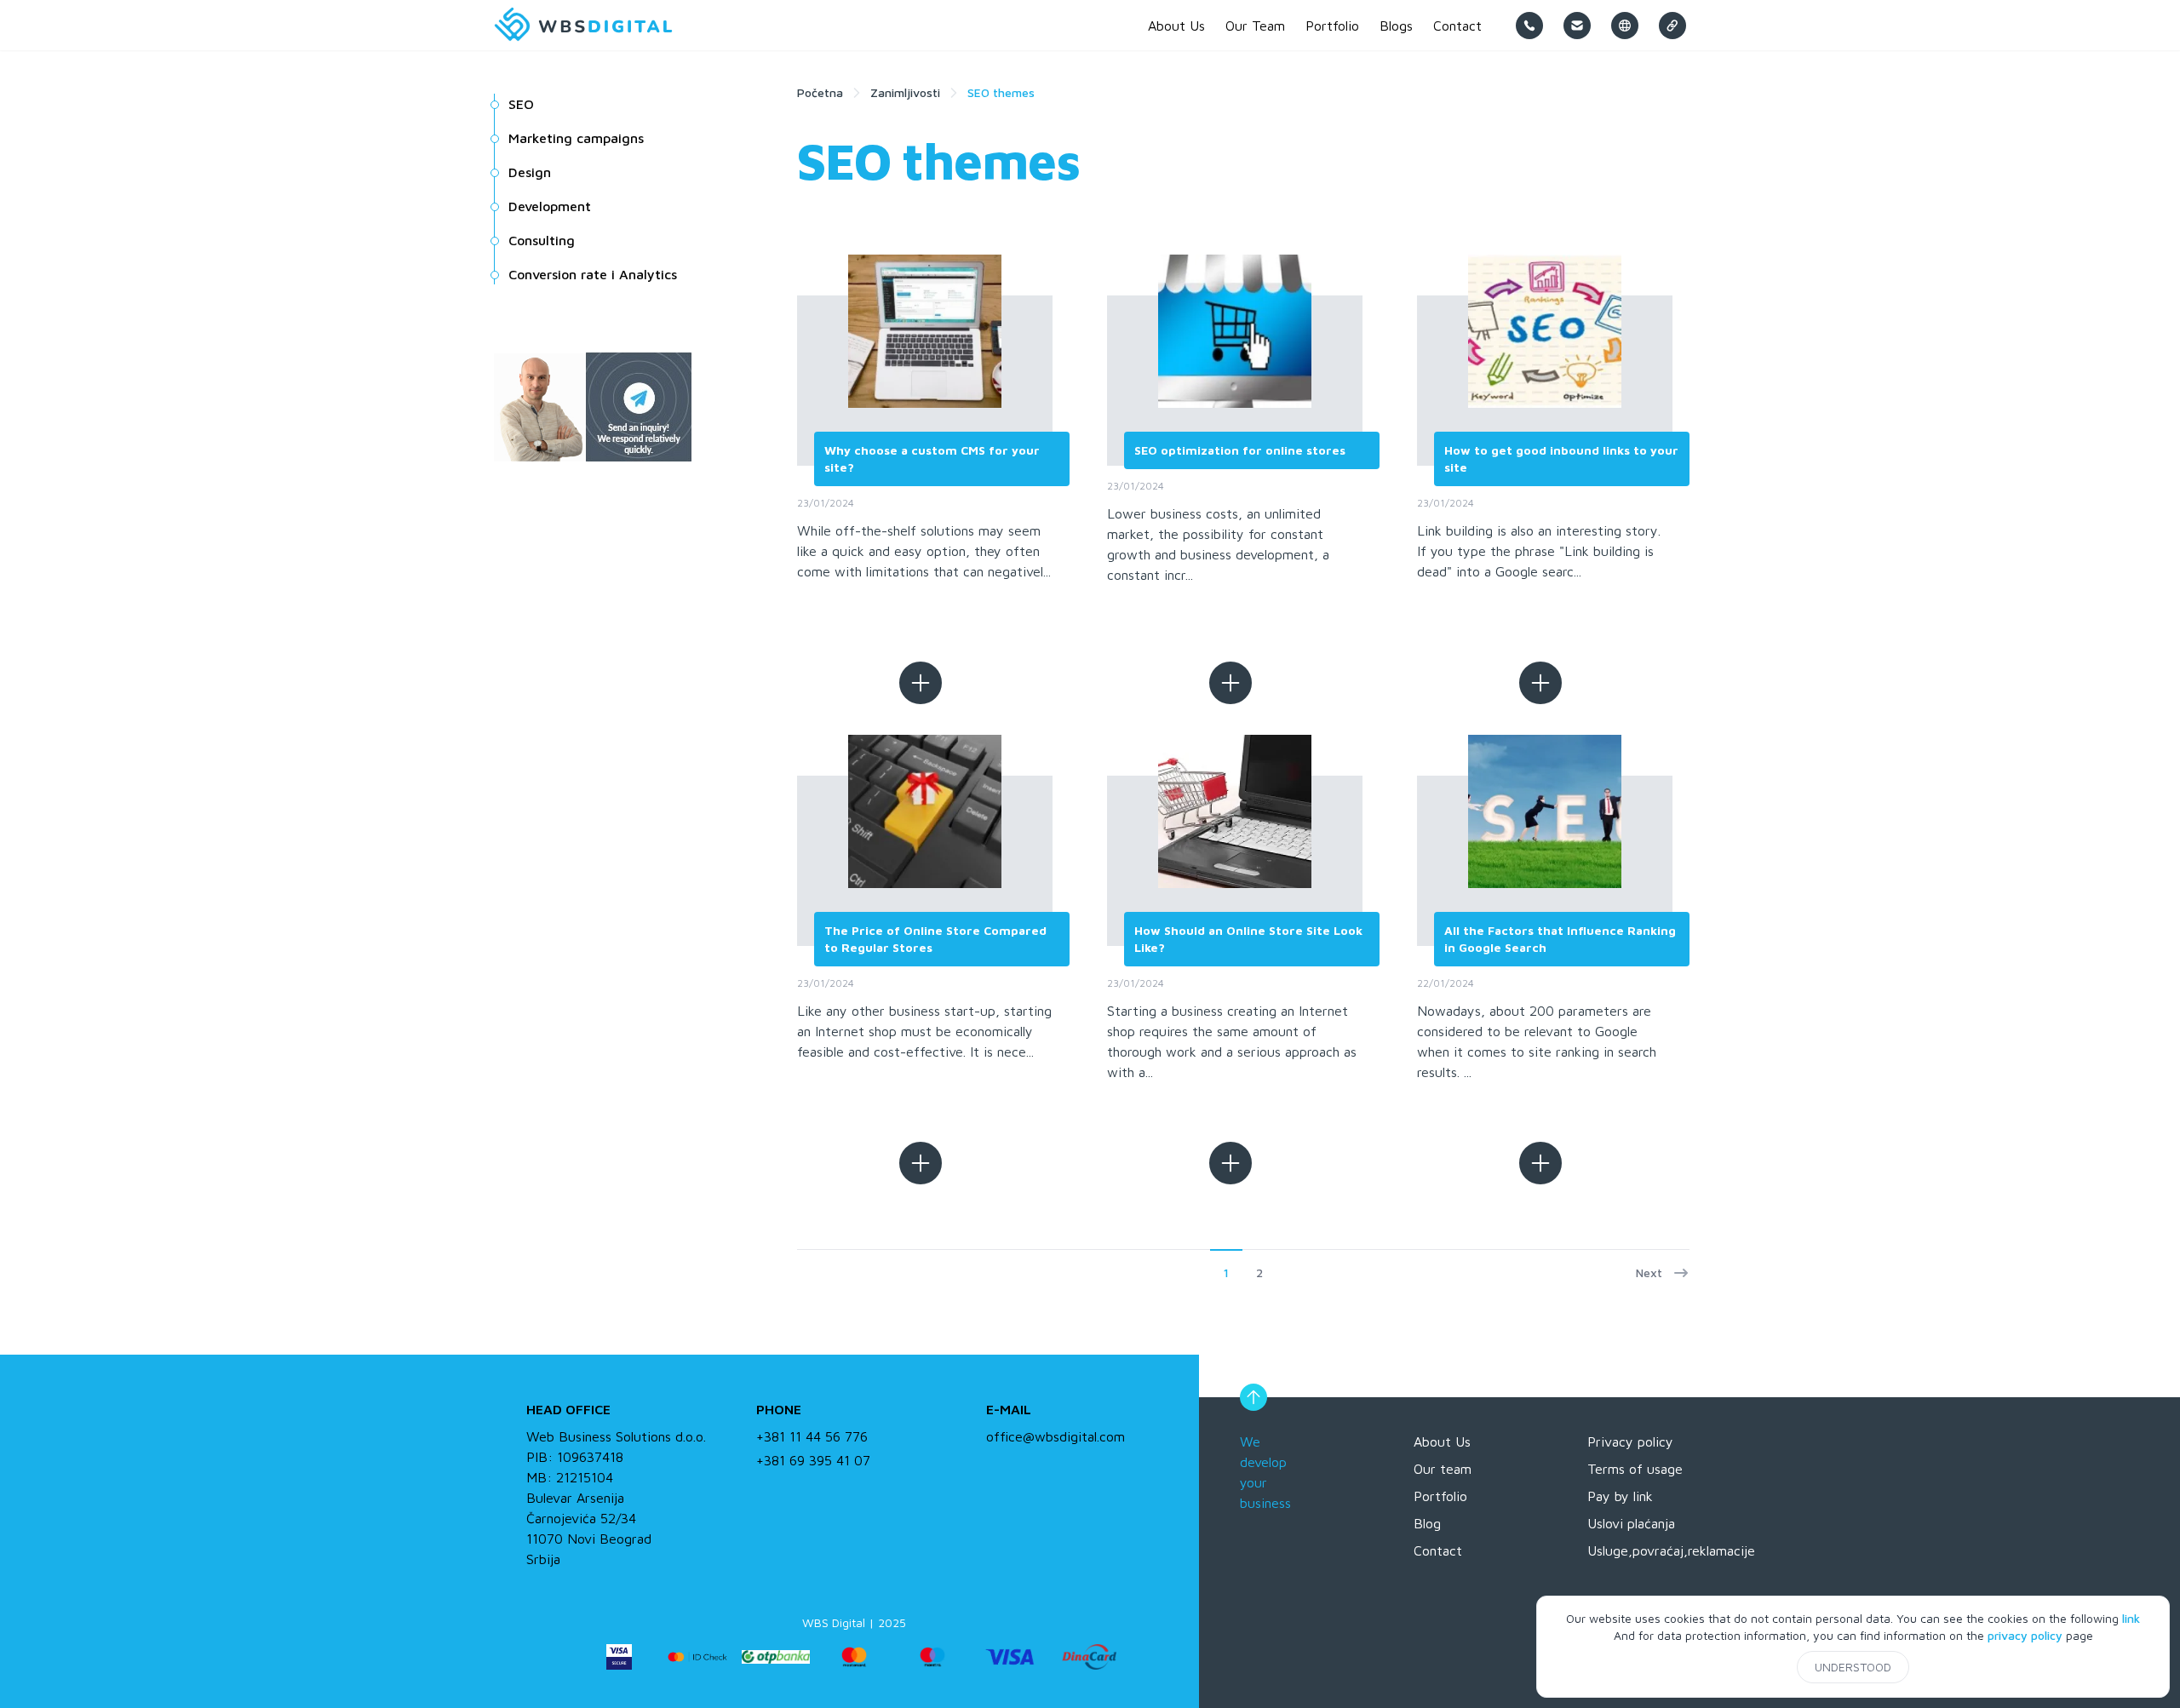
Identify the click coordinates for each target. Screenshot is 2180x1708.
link (2131, 1618)
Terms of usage (1635, 1469)
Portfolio (1440, 1496)
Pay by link (1620, 1496)
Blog (1427, 1523)
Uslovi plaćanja (1631, 1523)
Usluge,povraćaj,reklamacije (1671, 1550)
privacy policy (2025, 1635)
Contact (1438, 1550)
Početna (820, 92)
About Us (1442, 1441)
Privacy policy (1630, 1441)
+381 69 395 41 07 (813, 1460)
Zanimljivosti (905, 92)
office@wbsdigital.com (1056, 1436)
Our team (1443, 1469)
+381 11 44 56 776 (812, 1436)
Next (1649, 1272)
